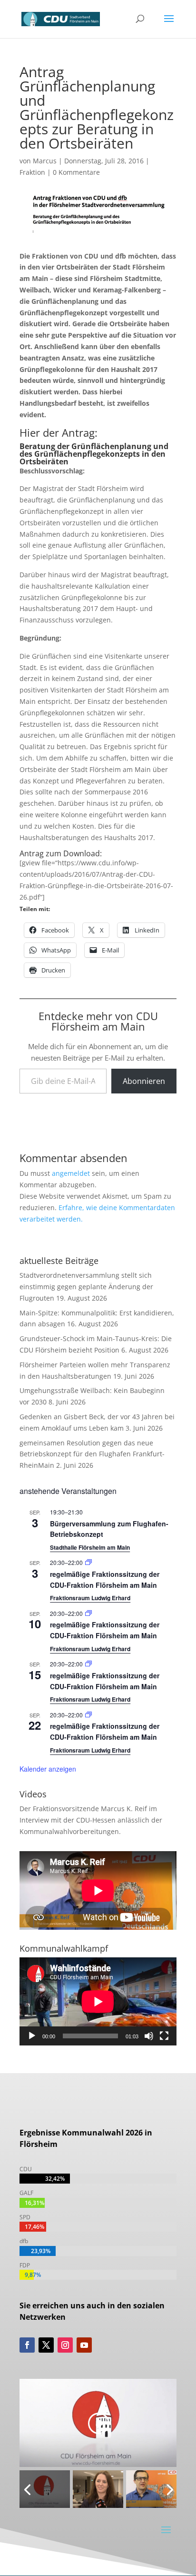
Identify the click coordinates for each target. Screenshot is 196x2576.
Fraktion (32, 172)
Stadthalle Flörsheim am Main (90, 1547)
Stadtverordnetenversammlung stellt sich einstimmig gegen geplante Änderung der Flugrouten (86, 1287)
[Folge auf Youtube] (84, 2345)
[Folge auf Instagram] (65, 2345)
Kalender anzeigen (48, 1769)
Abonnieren (144, 1081)
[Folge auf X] (46, 2345)
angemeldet (71, 1173)
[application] (98, 2001)
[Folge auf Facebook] (27, 2345)
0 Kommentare (76, 172)
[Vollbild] (164, 2036)
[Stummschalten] (149, 2036)
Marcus (45, 161)
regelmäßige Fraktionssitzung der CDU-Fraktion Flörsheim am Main (105, 1630)
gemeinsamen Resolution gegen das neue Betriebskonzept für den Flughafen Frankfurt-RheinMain (92, 1454)
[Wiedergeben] (32, 2036)
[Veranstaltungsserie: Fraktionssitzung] (88, 1562)
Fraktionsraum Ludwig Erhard (90, 1598)
